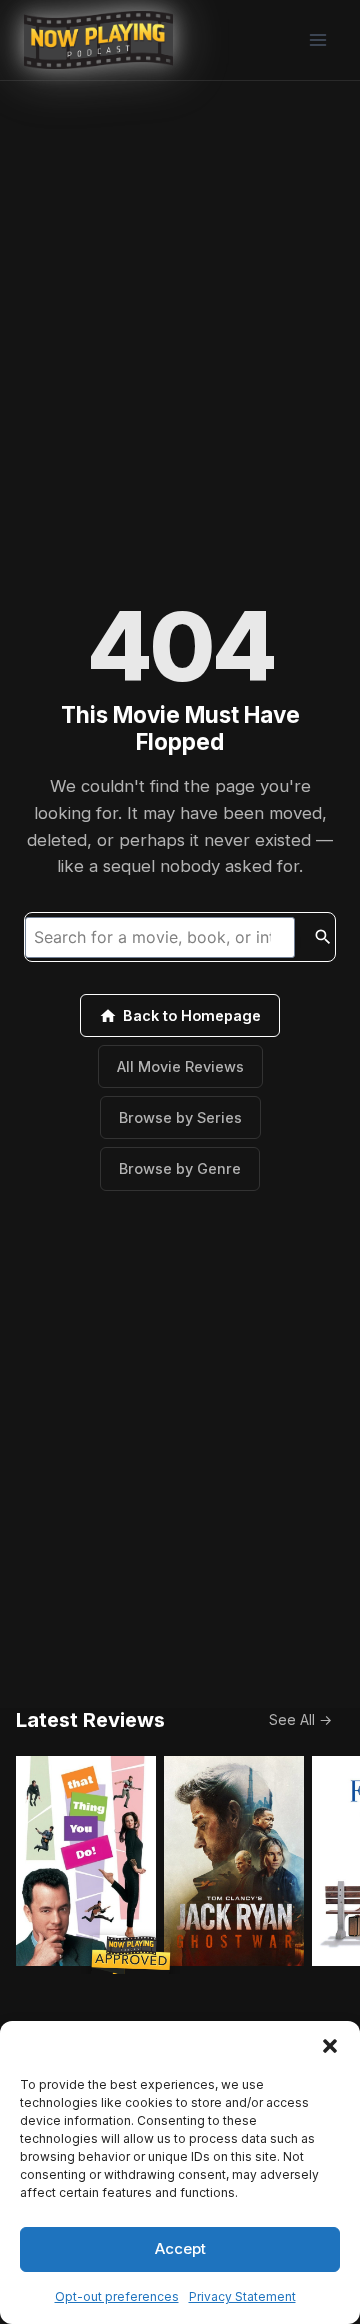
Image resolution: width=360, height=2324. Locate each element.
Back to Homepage (192, 1015)
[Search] (323, 937)
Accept (180, 2248)
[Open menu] (317, 39)
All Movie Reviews (180, 1066)
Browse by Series (180, 1117)
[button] (330, 2046)
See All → (300, 1719)
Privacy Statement (242, 2296)
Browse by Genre (180, 1168)
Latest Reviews (90, 1720)
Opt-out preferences (117, 2296)
